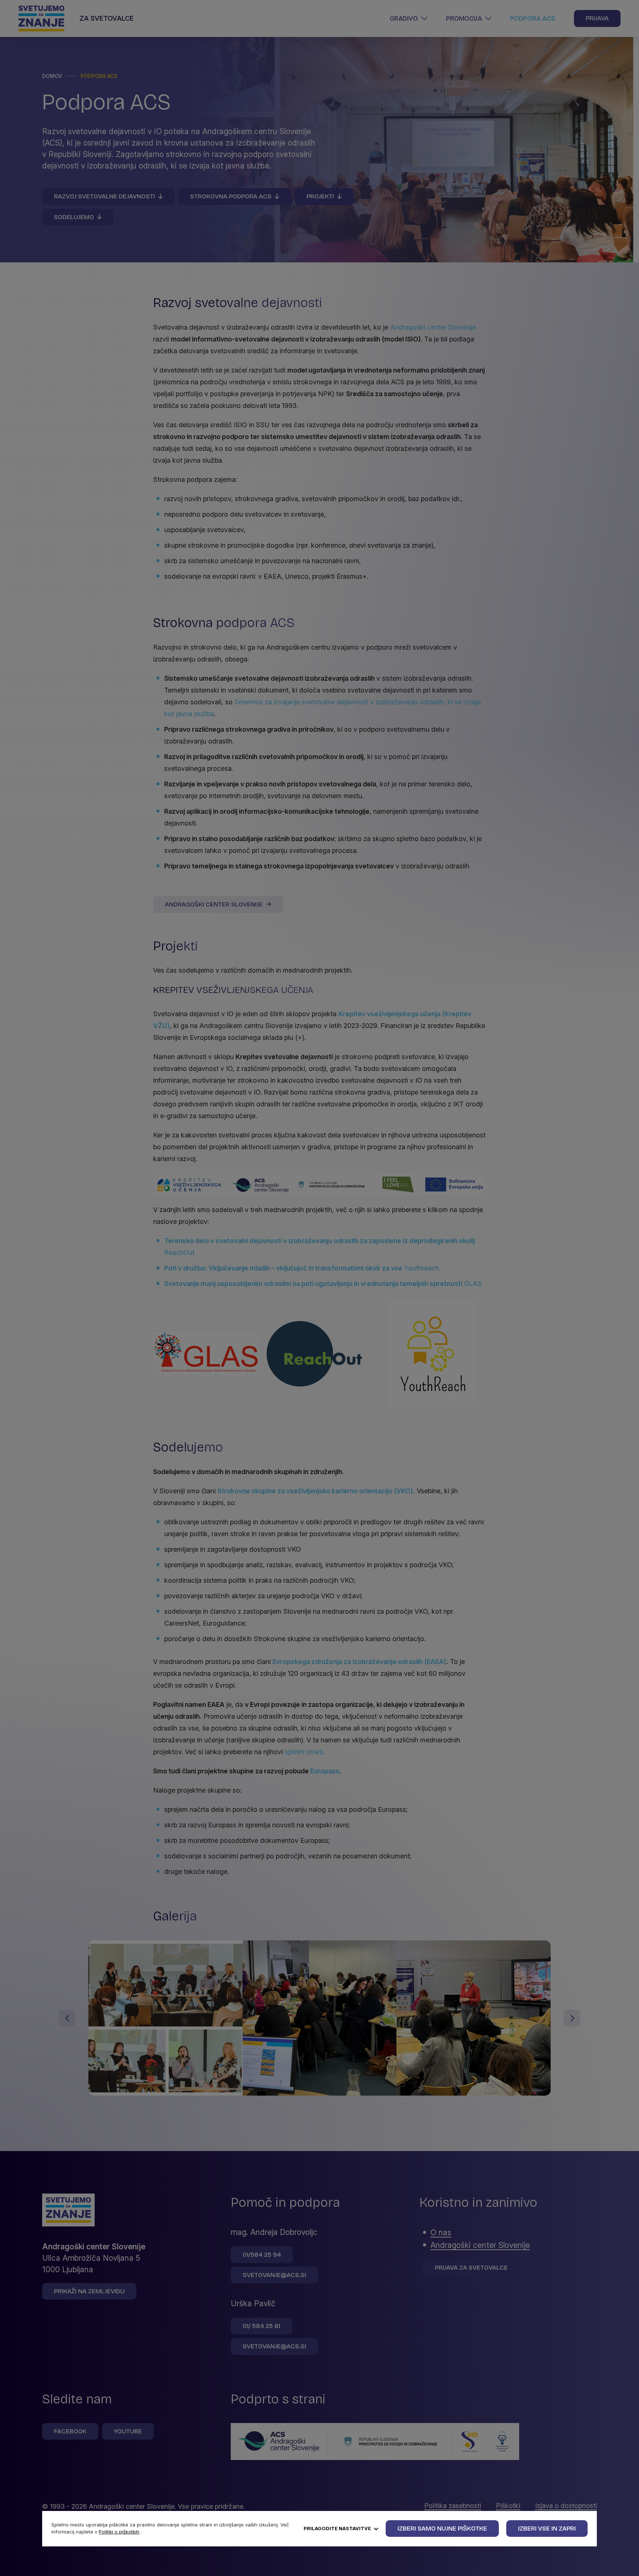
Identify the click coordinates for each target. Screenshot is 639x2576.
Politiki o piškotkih (119, 2532)
